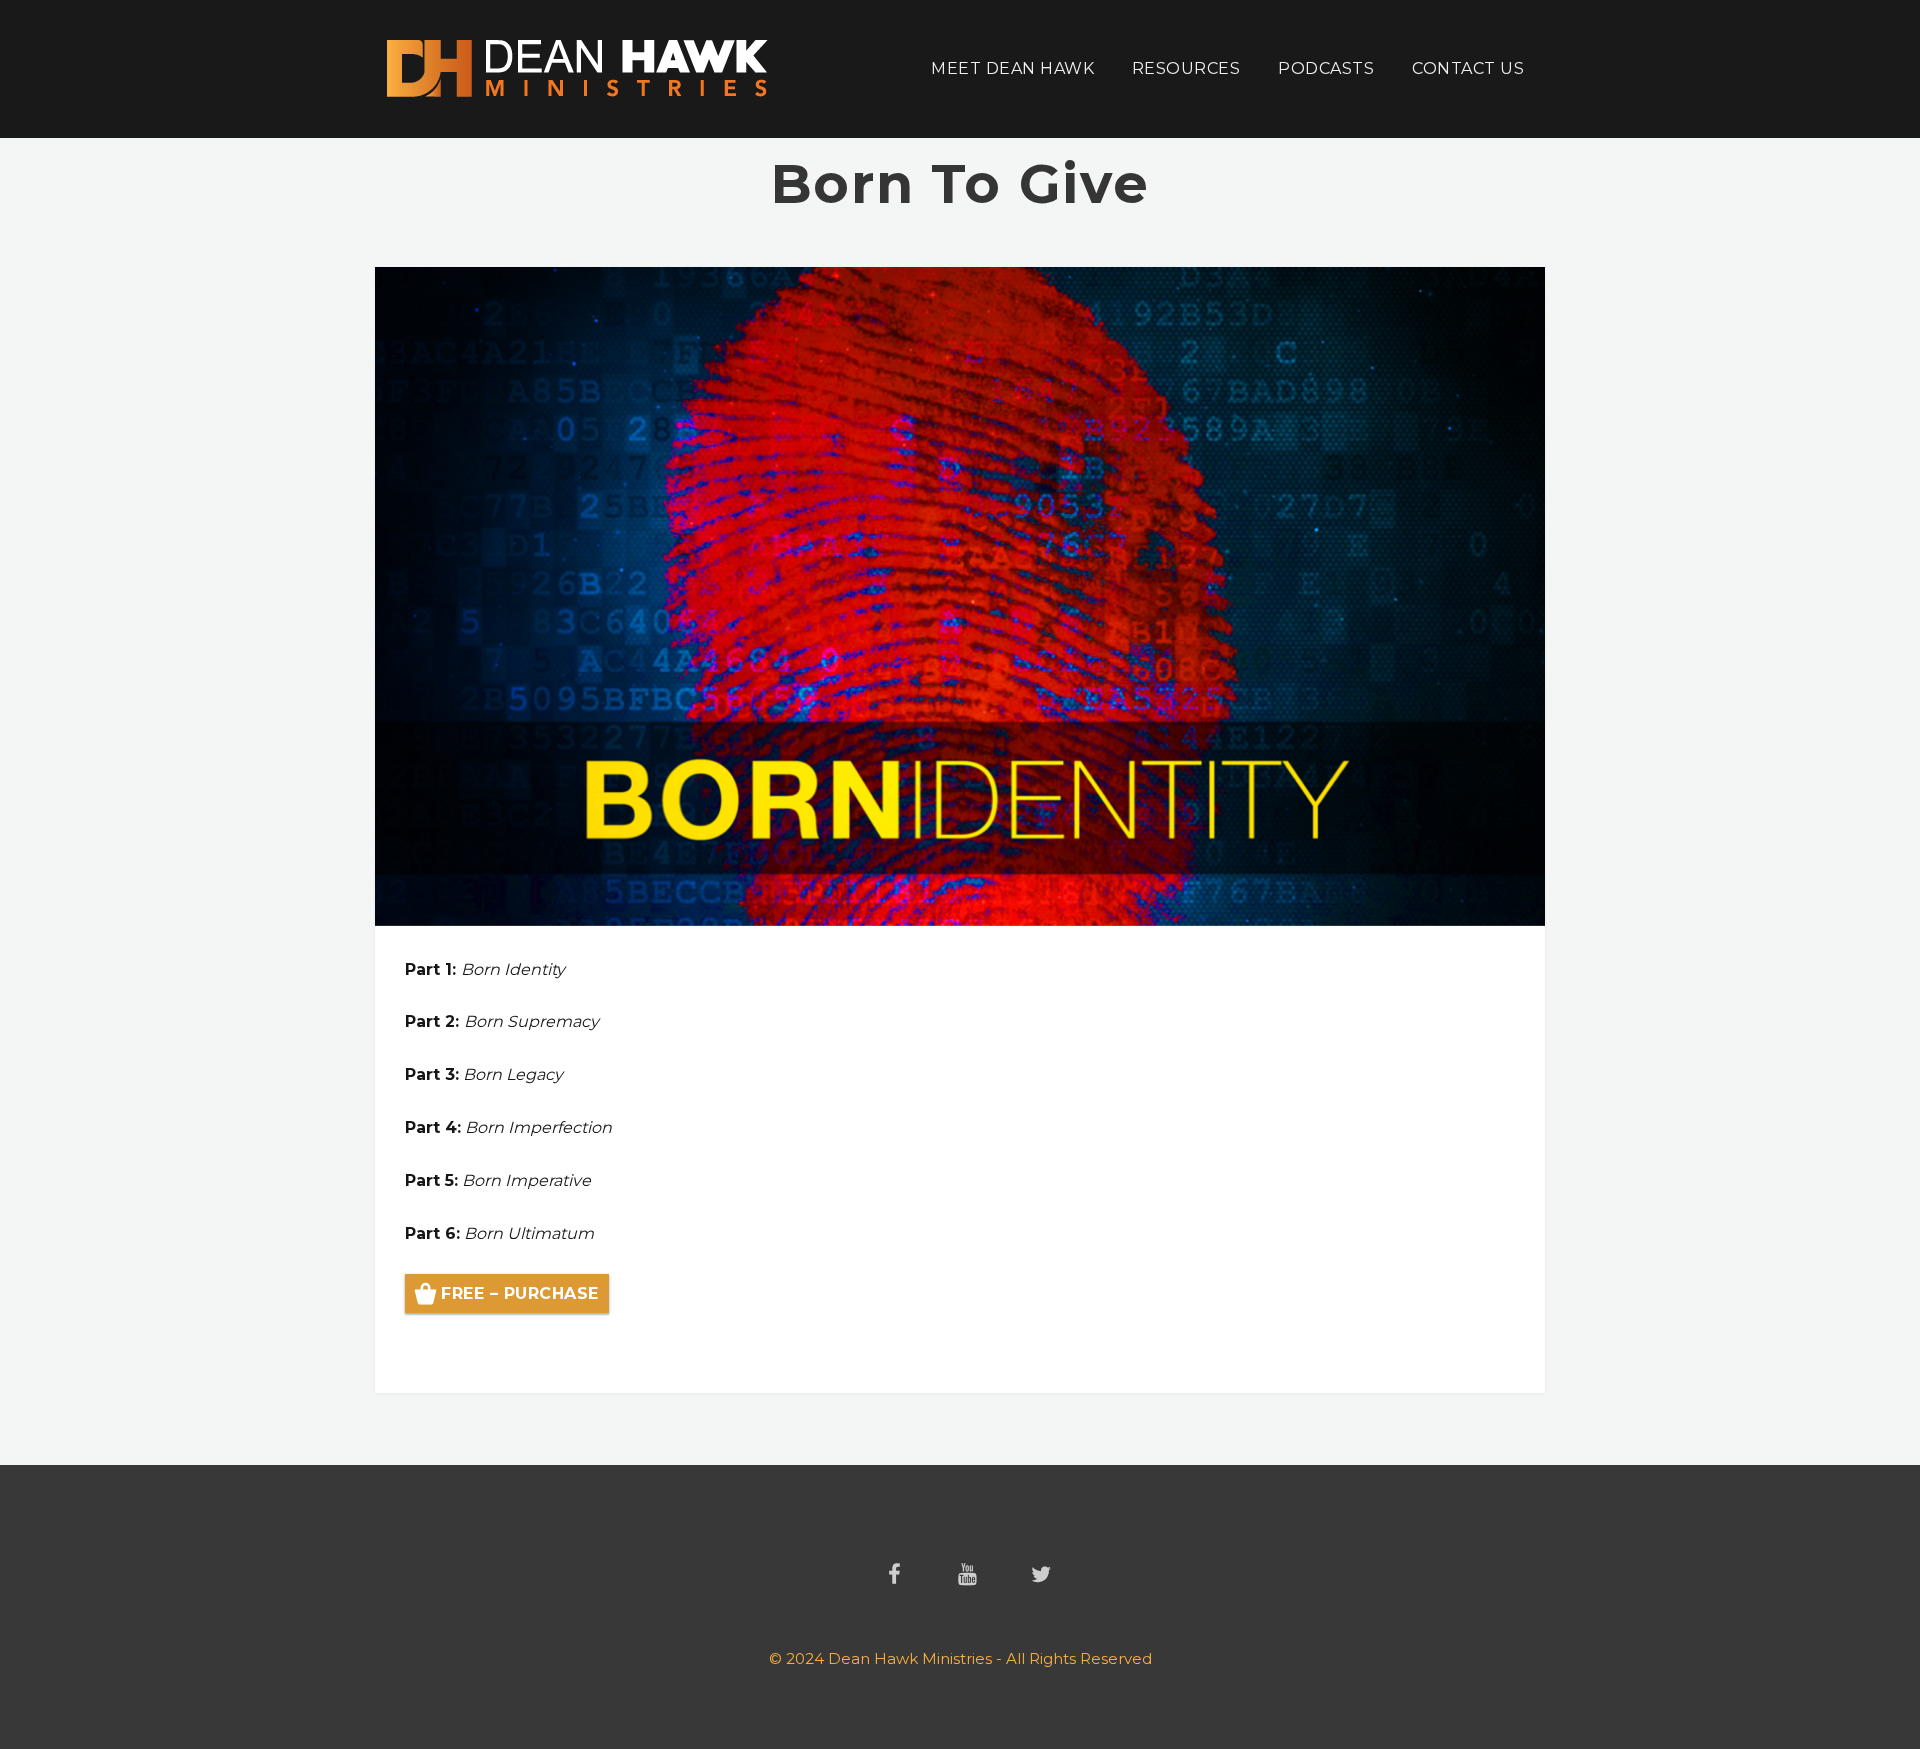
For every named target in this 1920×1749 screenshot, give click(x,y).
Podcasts (1326, 68)
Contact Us (1468, 68)
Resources (1186, 68)
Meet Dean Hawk (1012, 68)
